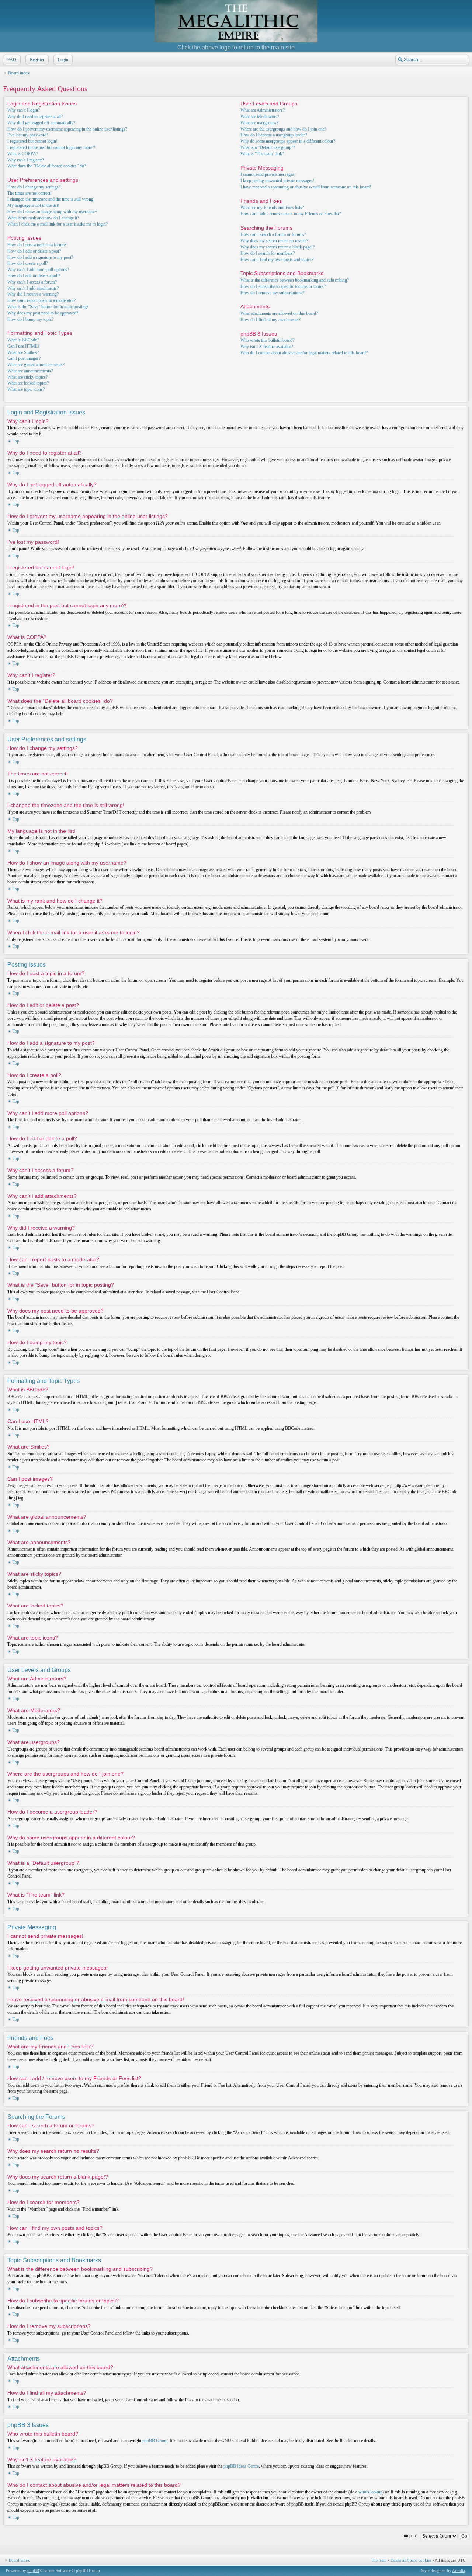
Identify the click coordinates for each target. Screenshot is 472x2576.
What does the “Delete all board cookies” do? (47, 166)
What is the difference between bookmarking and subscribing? (295, 280)
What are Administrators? (263, 110)
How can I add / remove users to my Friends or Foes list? (291, 214)
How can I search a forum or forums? (273, 234)
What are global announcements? (36, 365)
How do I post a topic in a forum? (37, 245)
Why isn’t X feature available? (267, 347)
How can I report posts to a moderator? (41, 300)
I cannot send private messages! (268, 174)
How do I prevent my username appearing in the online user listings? (67, 129)
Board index (19, 73)
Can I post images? (24, 358)
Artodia (459, 2570)
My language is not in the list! (33, 205)
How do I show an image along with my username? (52, 212)
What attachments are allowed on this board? (279, 313)
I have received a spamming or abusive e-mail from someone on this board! (306, 187)
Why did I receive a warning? (33, 294)
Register (37, 60)
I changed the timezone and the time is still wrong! (51, 199)
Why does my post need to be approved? (43, 313)
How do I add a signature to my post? (40, 257)
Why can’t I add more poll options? (38, 270)
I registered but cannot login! (32, 141)
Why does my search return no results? (274, 241)
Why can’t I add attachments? (33, 288)
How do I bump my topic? (30, 319)
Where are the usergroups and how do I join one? (283, 129)
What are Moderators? (260, 117)
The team (379, 2560)
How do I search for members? (268, 253)
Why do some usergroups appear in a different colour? (288, 141)
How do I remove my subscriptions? (272, 293)
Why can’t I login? (24, 110)
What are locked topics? (28, 383)
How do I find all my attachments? (270, 320)
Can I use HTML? (23, 346)
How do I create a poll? (28, 263)
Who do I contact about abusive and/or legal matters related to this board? (304, 353)
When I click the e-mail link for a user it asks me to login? (58, 224)
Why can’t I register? (26, 160)
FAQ (12, 60)
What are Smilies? (23, 352)
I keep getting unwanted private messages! (277, 181)
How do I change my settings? (34, 187)
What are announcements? (30, 371)
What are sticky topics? (27, 377)
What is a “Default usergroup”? (268, 147)
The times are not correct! (29, 193)
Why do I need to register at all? (35, 117)
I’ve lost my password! (28, 135)
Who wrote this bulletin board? (267, 340)
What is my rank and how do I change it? (43, 218)
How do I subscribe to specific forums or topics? (283, 286)
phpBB (33, 2570)
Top (16, 441)
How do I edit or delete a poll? (34, 276)
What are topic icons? (26, 389)
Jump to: (409, 2535)
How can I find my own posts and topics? (277, 260)
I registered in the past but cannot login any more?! (51, 147)
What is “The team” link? (262, 154)
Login (63, 60)
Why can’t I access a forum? (32, 282)
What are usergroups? (259, 123)
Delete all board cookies (411, 2560)
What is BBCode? (23, 340)
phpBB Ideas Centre (241, 2466)
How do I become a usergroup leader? (274, 135)
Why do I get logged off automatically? (41, 123)
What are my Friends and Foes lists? (272, 208)
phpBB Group (155, 2441)
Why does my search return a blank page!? (277, 247)
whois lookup (370, 2492)
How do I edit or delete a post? (34, 251)
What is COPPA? (23, 154)
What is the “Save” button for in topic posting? (48, 307)
